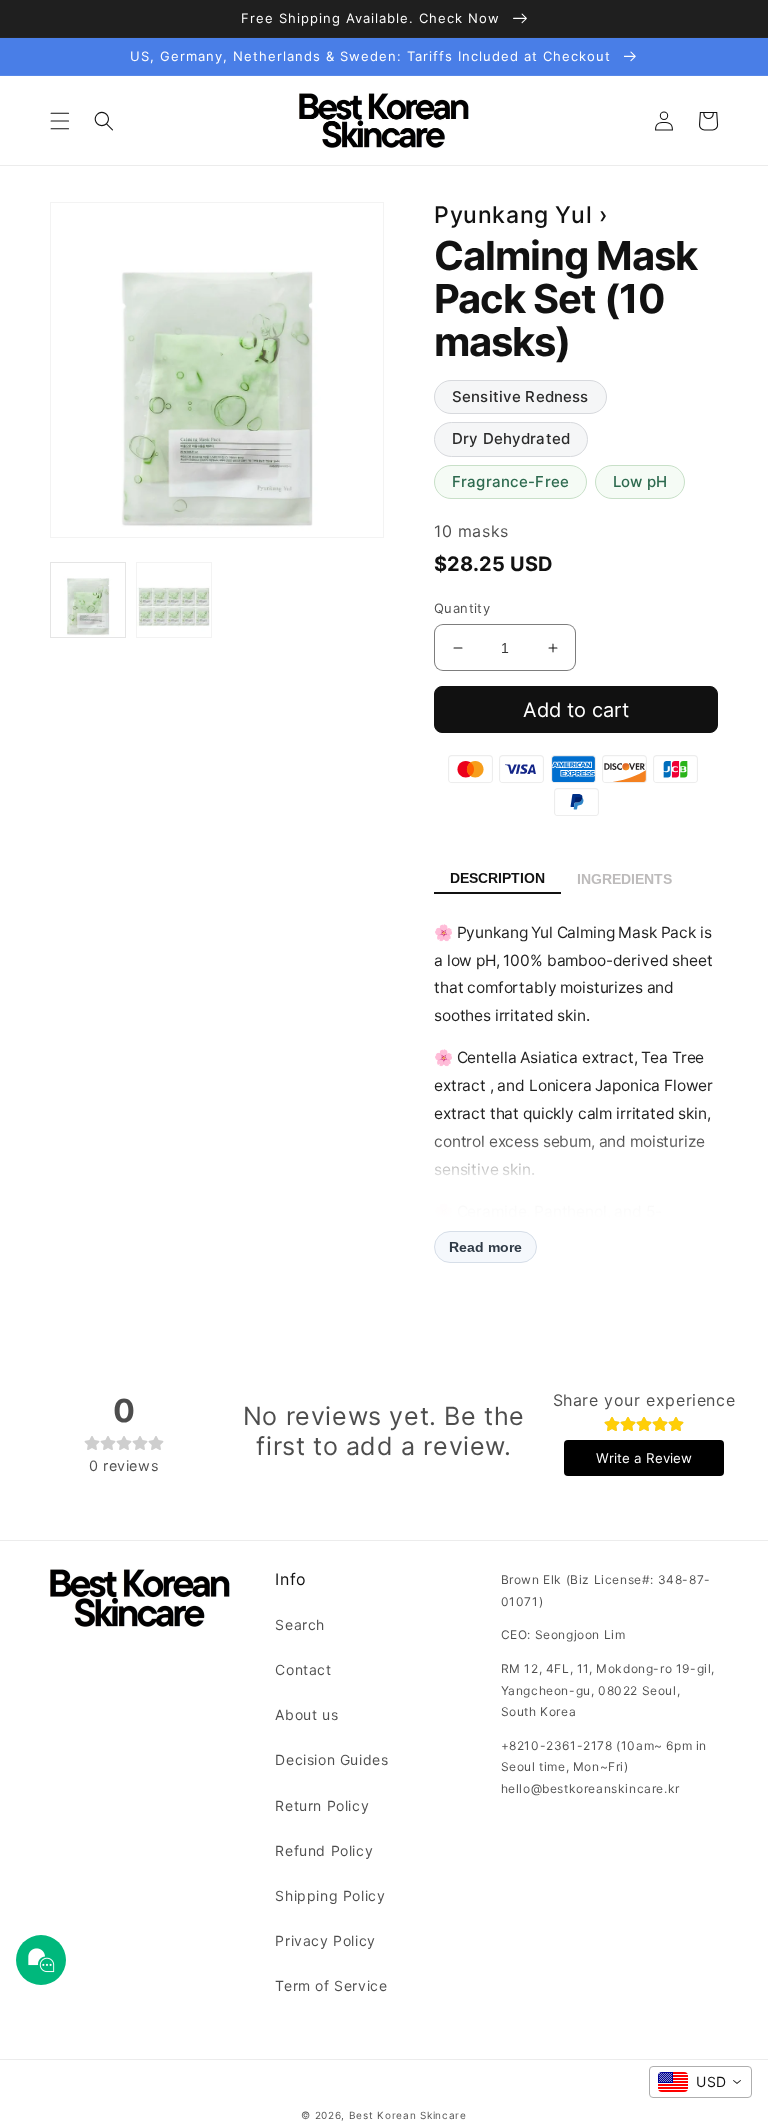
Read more (485, 1247)
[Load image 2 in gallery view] (174, 600)
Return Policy (322, 1805)
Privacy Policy (325, 1940)
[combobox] (700, 2082)
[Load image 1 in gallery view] (88, 600)
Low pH (640, 481)
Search (300, 1624)
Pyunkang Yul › (521, 215)
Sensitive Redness (520, 396)
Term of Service (331, 1985)
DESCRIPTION (497, 878)
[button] (60, 121)
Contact (303, 1669)
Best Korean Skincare (408, 2115)
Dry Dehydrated (511, 438)
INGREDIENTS (624, 879)
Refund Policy (324, 1850)
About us (306, 1714)
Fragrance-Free (510, 481)
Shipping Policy (330, 1895)
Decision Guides (331, 1759)
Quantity (462, 608)
